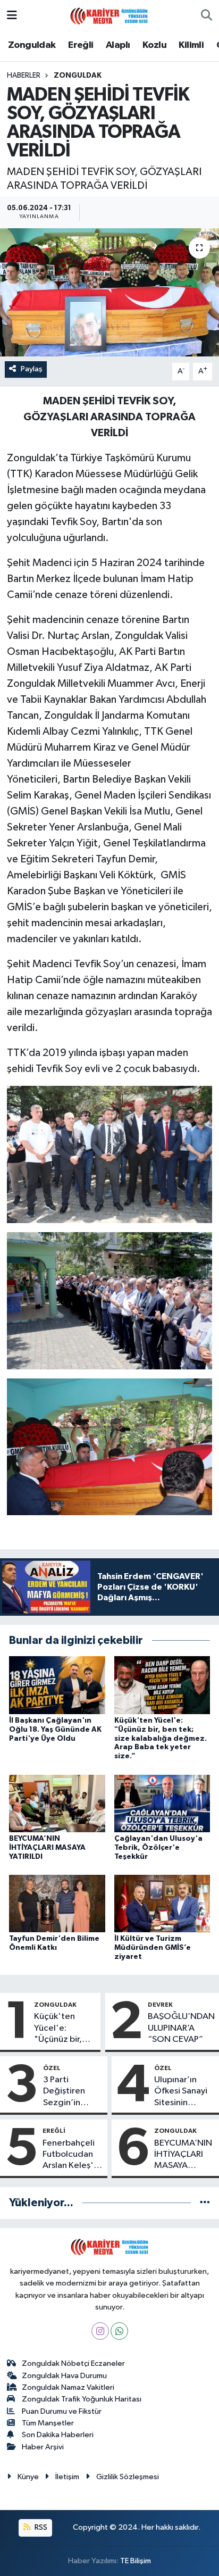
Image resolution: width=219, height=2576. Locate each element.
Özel (52, 2068)
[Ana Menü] (12, 16)
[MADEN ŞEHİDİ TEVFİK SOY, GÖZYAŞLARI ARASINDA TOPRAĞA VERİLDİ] (109, 292)
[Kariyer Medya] (109, 15)
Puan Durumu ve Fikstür (62, 2411)
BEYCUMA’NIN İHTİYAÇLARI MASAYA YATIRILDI (47, 1848)
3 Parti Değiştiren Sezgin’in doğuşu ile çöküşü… (64, 2092)
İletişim (67, 2477)
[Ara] (207, 16)
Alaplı (118, 45)
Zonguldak (32, 45)
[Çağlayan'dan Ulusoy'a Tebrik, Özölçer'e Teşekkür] (162, 1803)
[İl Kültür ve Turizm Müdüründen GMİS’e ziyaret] (162, 1903)
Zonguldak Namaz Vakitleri (68, 2387)
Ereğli (81, 45)
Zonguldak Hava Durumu (64, 2376)
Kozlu (154, 45)
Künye (28, 2477)
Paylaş (32, 369)
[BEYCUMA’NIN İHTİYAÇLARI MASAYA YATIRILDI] (57, 1803)
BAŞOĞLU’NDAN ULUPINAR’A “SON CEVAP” (181, 2028)
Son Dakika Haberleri (58, 2435)
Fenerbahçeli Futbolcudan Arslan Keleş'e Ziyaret (71, 2155)
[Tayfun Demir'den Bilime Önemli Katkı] (57, 1903)
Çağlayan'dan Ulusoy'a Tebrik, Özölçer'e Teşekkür (158, 1848)
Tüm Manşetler (48, 2423)
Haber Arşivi (43, 2447)
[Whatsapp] (119, 2331)
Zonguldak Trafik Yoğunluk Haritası (82, 2399)
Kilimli (191, 45)
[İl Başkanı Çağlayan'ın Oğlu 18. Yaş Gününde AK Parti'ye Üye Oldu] (57, 1685)
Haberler (24, 76)
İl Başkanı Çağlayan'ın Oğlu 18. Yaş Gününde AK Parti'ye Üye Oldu (55, 1730)
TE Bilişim (136, 2561)
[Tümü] (205, 2203)
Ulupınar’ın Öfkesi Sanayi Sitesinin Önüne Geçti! (181, 2092)
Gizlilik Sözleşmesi (128, 2477)
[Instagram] (100, 2331)
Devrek (160, 2005)
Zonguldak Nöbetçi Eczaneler (73, 2363)
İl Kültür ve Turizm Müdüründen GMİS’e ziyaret (153, 1948)
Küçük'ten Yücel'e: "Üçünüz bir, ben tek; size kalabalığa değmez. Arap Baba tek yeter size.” (161, 1738)
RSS (40, 2527)
